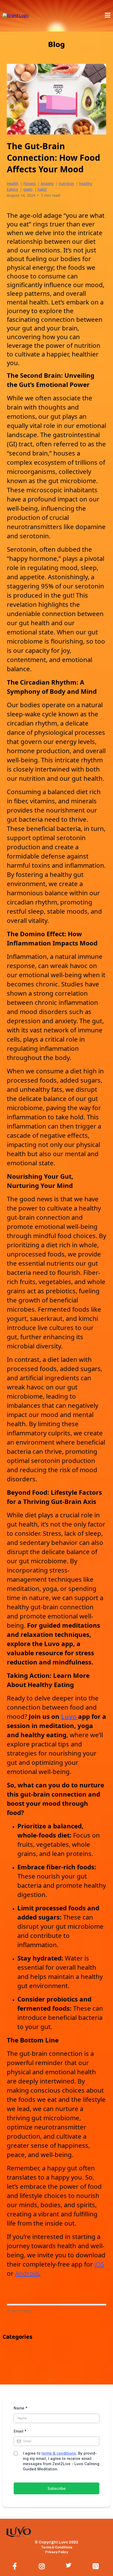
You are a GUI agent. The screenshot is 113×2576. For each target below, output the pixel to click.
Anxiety (47, 183)
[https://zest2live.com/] (16, 15)
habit (42, 189)
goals (28, 189)
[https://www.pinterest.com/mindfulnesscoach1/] (97, 2565)
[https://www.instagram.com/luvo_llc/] (43, 2565)
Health (13, 183)
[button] (108, 16)
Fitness (30, 183)
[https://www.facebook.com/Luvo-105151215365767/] (16, 2565)
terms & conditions (59, 2453)
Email (20, 2431)
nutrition (66, 183)
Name (21, 2408)
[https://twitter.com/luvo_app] (70, 2565)
